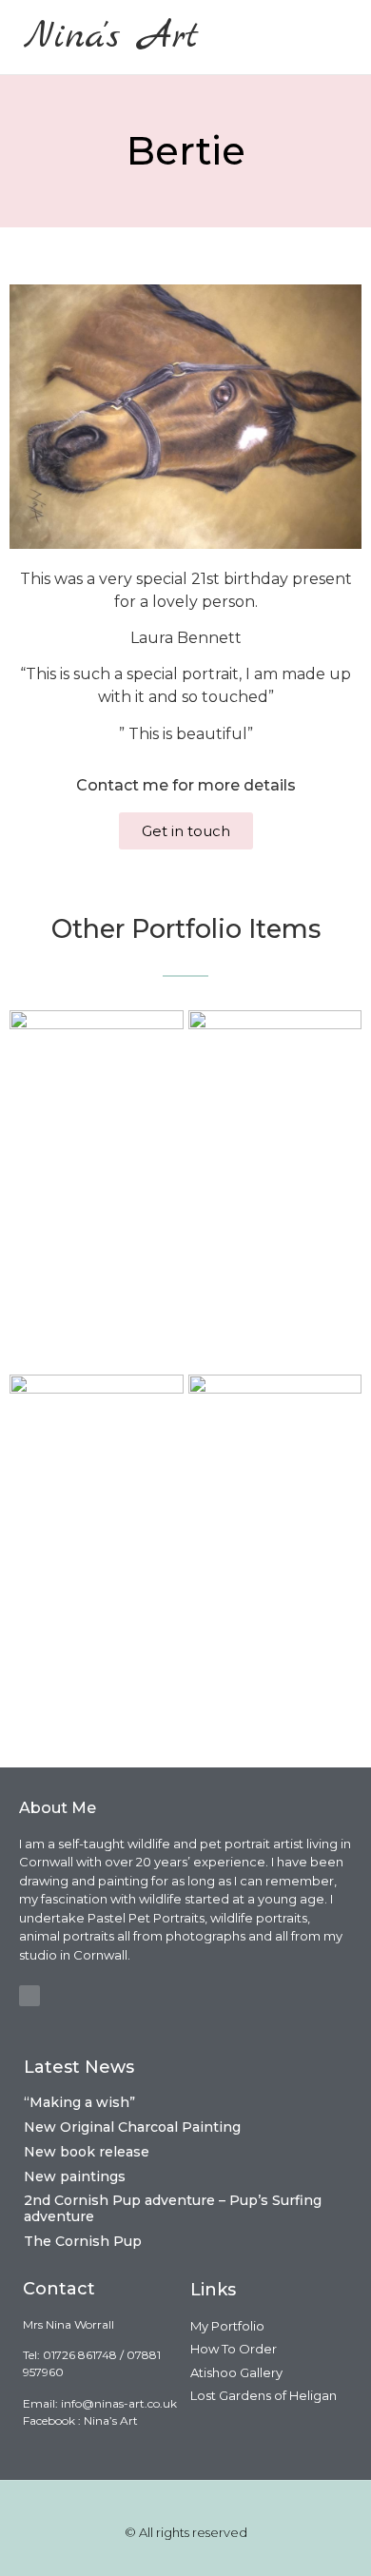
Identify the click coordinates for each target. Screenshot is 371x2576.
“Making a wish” (79, 2102)
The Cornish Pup (83, 2241)
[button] (335, 37)
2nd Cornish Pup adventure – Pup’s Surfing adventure (173, 2208)
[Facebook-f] (29, 1996)
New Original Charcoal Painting (132, 2127)
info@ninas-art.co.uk (119, 2403)
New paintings (75, 2176)
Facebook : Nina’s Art (80, 2420)
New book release (87, 2152)
